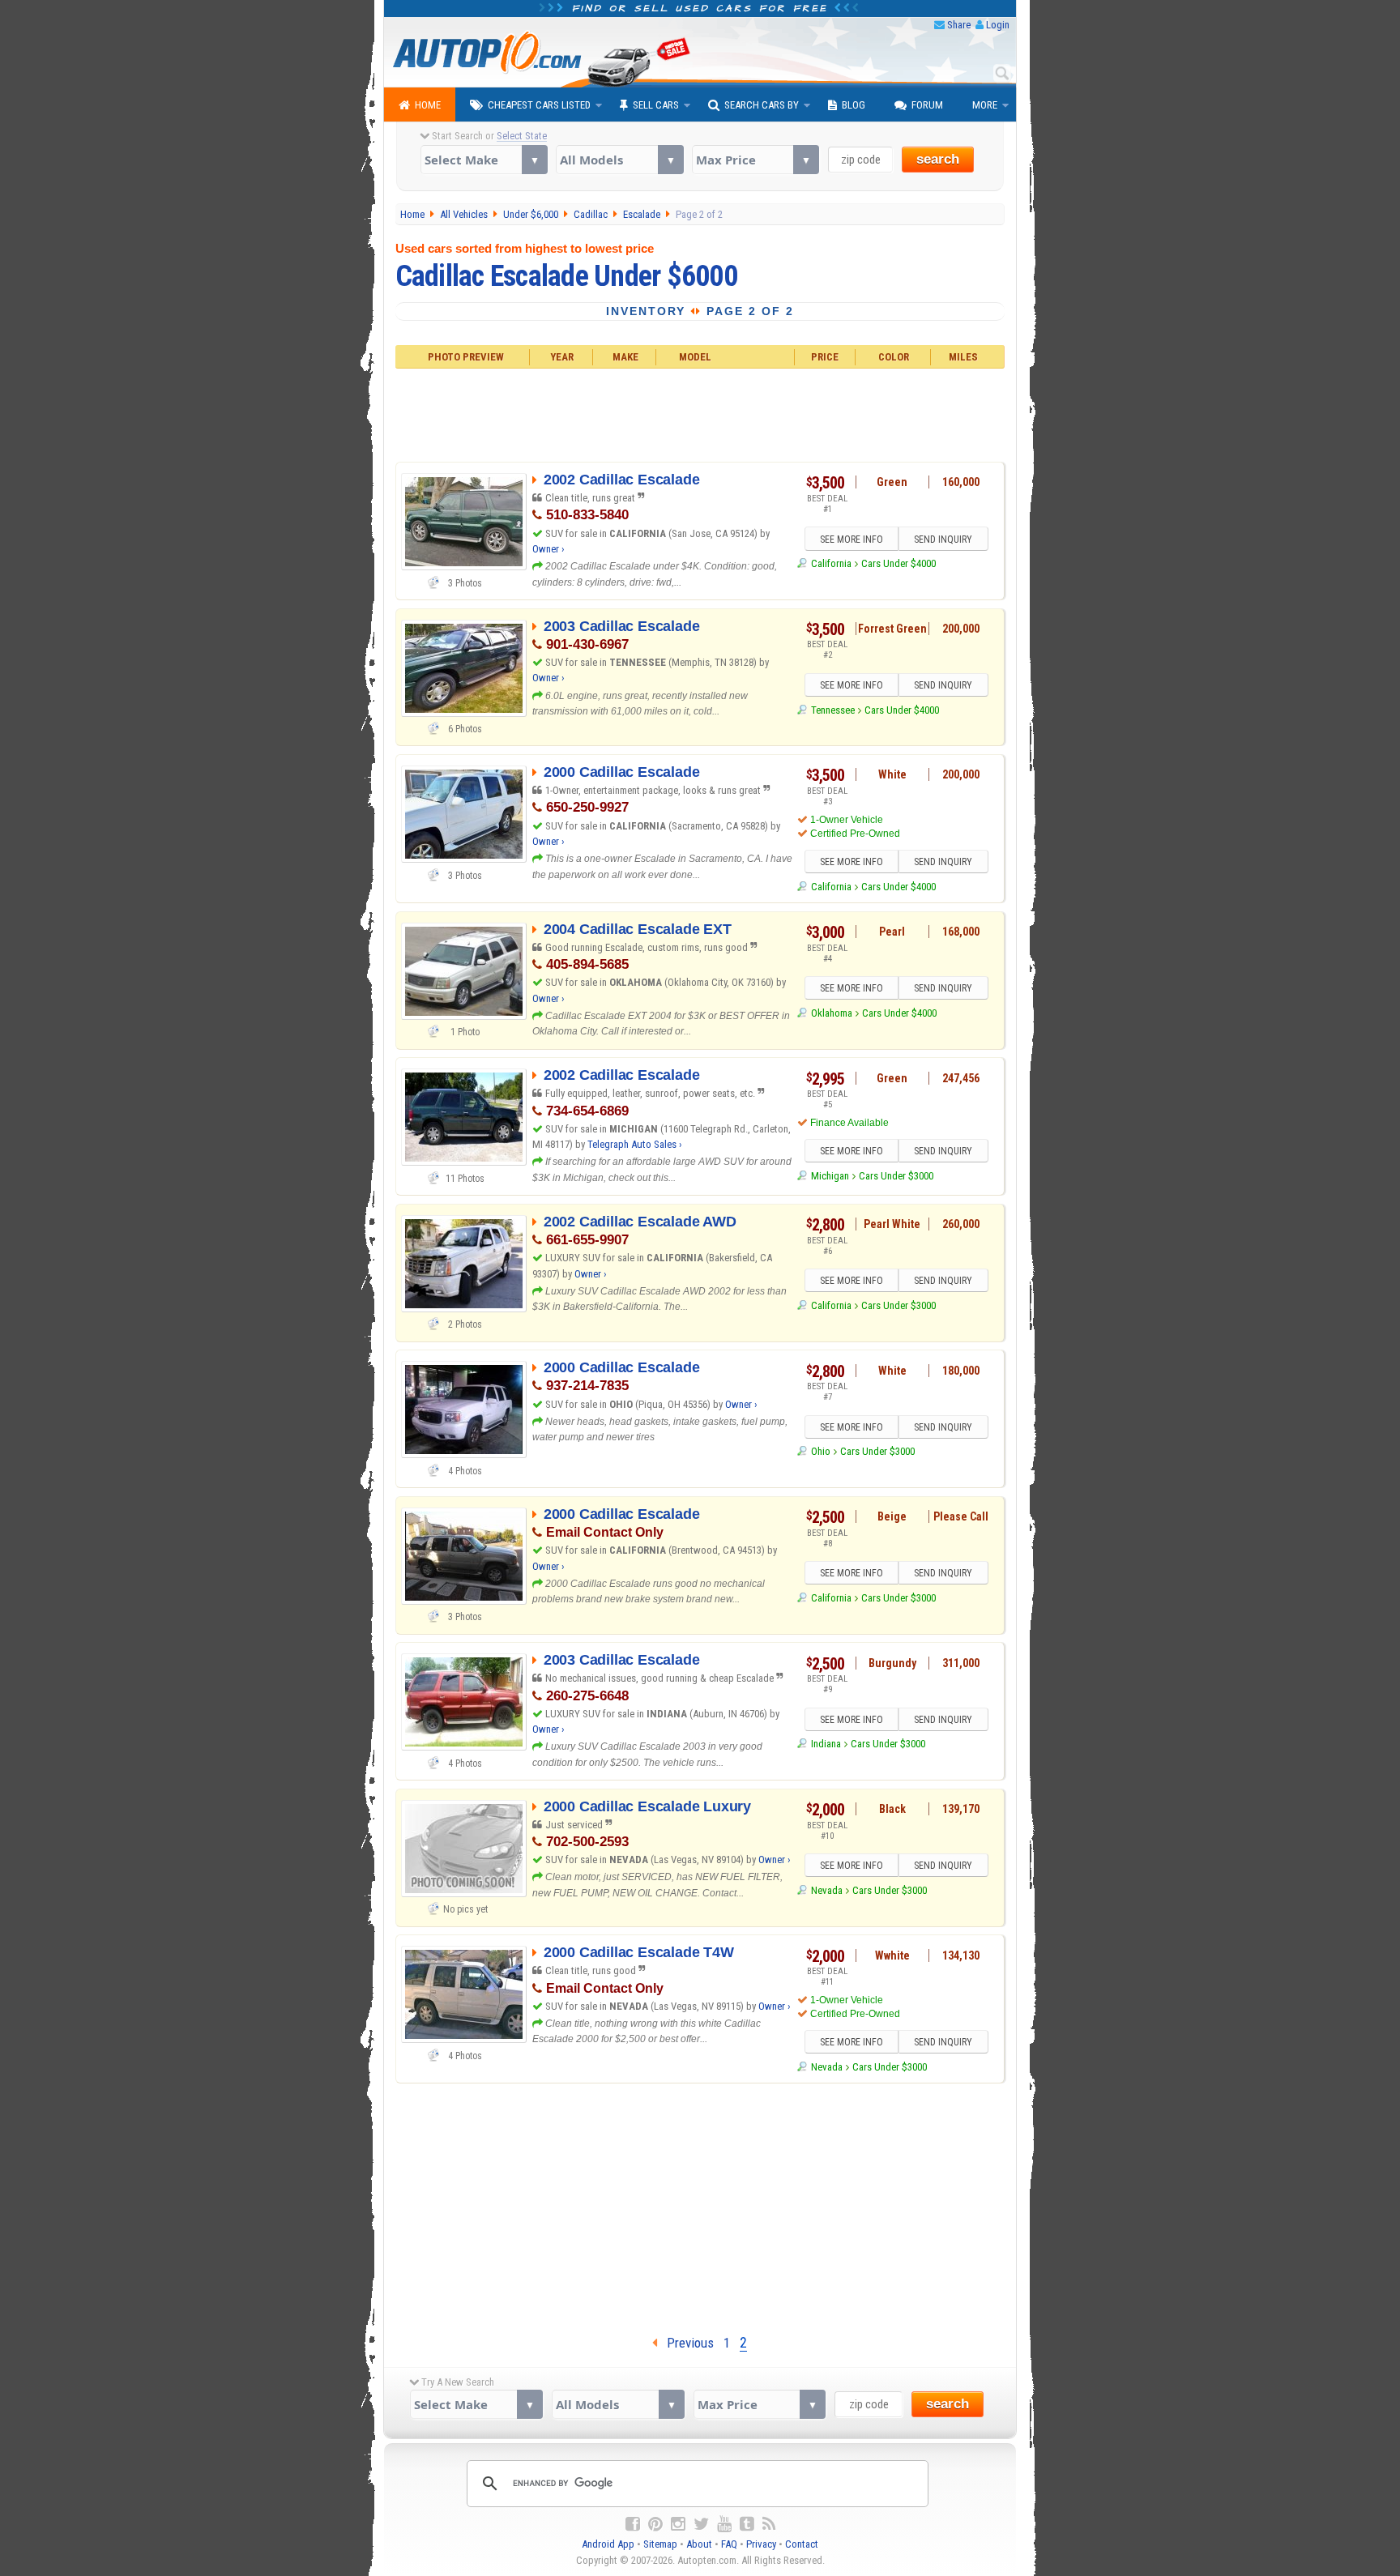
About (699, 2544)
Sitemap (660, 2544)
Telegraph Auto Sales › (635, 1144)
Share (959, 25)
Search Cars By (762, 105)
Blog (854, 105)
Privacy (761, 2544)
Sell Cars (656, 105)
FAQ (729, 2544)
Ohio (820, 1451)
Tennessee (832, 710)
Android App (608, 2544)
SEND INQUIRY (943, 540)
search (938, 159)
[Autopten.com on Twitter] (701, 2524)
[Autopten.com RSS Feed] (769, 2524)
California (831, 563)
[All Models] (619, 160)
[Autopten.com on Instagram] (678, 2524)
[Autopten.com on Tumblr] (747, 2524)
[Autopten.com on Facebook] (633, 2524)
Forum (927, 105)
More (985, 105)
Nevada (826, 1890)
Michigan (830, 1176)
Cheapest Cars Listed (539, 105)
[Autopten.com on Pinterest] (655, 2524)
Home (428, 105)
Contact (802, 2544)
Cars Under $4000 (898, 563)
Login (998, 25)
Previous (685, 2343)
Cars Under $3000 (896, 1176)
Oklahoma (831, 1013)
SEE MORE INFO (852, 540)
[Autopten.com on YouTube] (724, 2524)
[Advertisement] (700, 413)
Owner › (548, 549)
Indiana (826, 1744)
